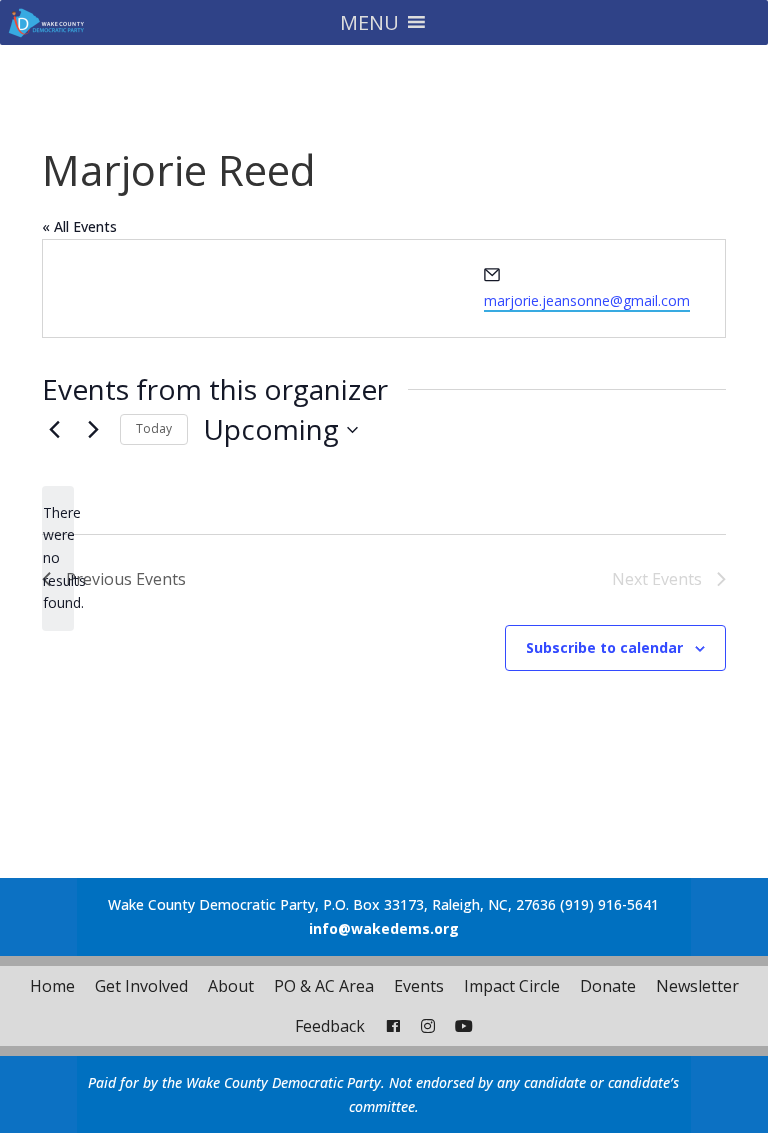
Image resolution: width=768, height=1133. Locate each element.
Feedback (330, 1026)
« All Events (79, 226)
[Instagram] (428, 1026)
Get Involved (141, 986)
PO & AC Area (324, 986)
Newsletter (697, 986)
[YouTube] (464, 1026)
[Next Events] (93, 430)
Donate (608, 986)
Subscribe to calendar (604, 647)
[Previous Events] (54, 430)
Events (419, 986)
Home (52, 986)
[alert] (58, 558)
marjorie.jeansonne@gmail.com (587, 300)
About (231, 986)
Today (154, 428)
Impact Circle (512, 986)
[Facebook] (393, 1026)
